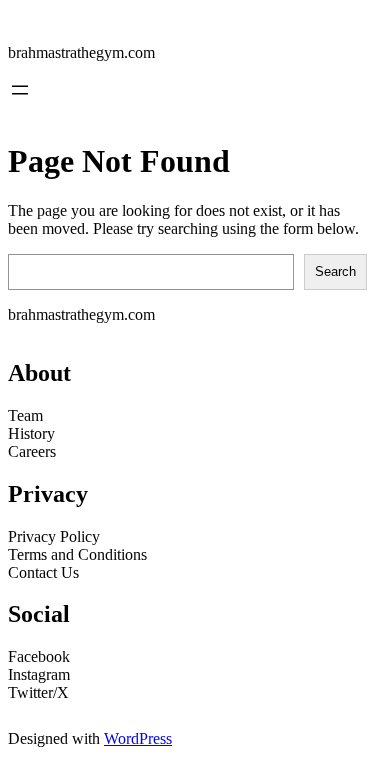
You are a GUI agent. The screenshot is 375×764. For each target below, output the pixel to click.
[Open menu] (20, 90)
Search (335, 271)
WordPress (138, 738)
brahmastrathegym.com (81, 52)
